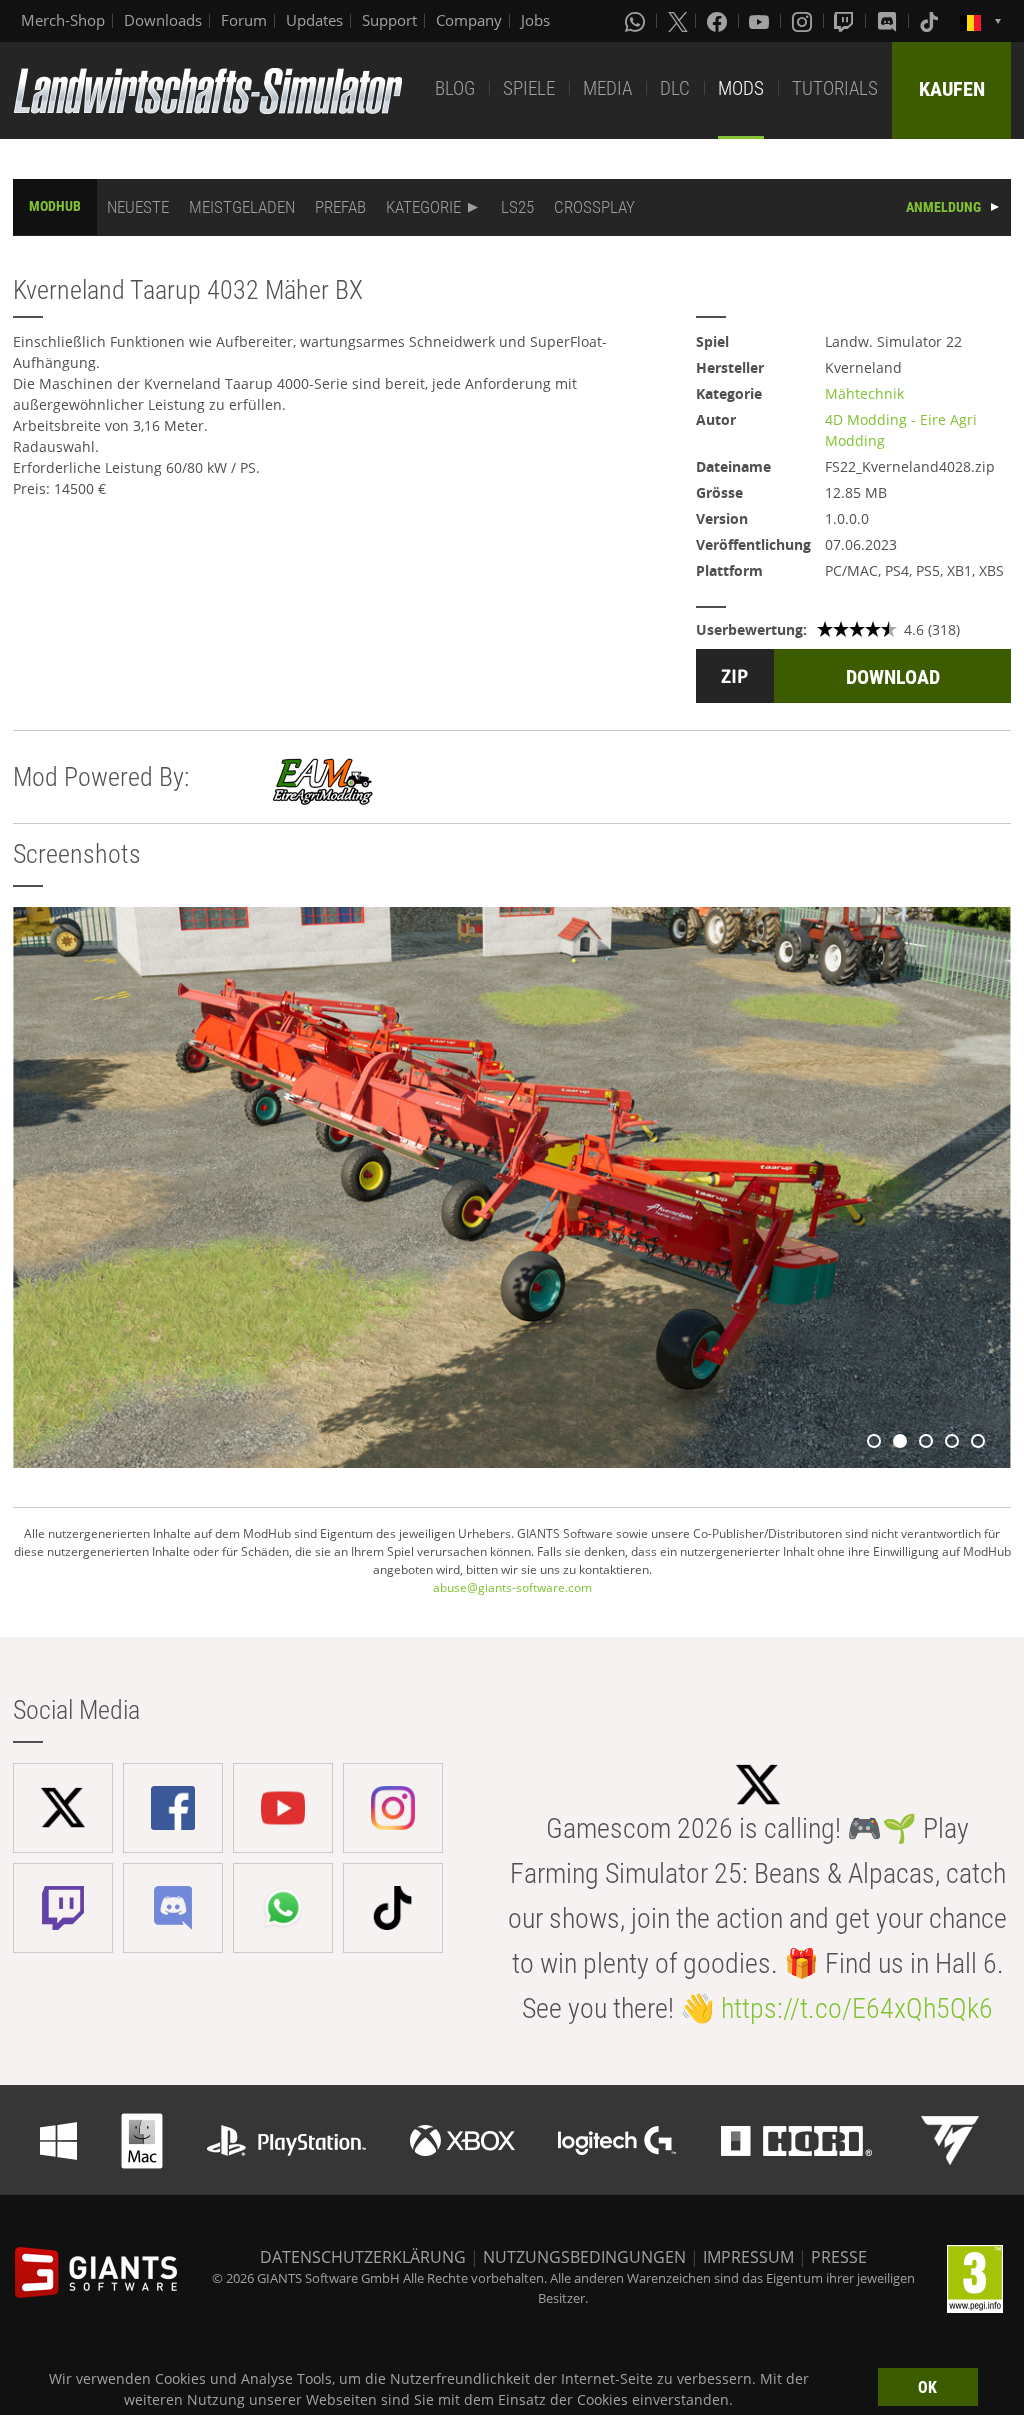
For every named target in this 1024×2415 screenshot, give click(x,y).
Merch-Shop (63, 20)
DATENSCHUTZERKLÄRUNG (363, 2257)
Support (389, 20)
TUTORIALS (835, 88)
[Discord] (889, 21)
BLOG (455, 88)
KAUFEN (952, 89)
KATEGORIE (423, 207)
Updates (314, 20)
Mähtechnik (864, 393)
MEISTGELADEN (242, 207)
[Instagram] (804, 21)
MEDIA (607, 88)
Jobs (535, 20)
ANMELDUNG (943, 207)
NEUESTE (138, 207)
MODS (741, 88)
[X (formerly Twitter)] (678, 21)
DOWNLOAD (893, 677)
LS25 (517, 207)
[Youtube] (761, 21)
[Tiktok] (931, 21)
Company (469, 20)
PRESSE (839, 2257)
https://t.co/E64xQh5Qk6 (857, 2008)
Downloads (163, 20)
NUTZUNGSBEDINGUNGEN (584, 2257)
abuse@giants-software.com (512, 1587)
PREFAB (340, 207)
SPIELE (529, 88)
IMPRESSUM (748, 2257)
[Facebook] (719, 21)
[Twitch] (846, 21)
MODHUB (55, 206)
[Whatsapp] (637, 21)
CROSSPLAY (594, 207)
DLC (675, 88)
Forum (244, 20)
